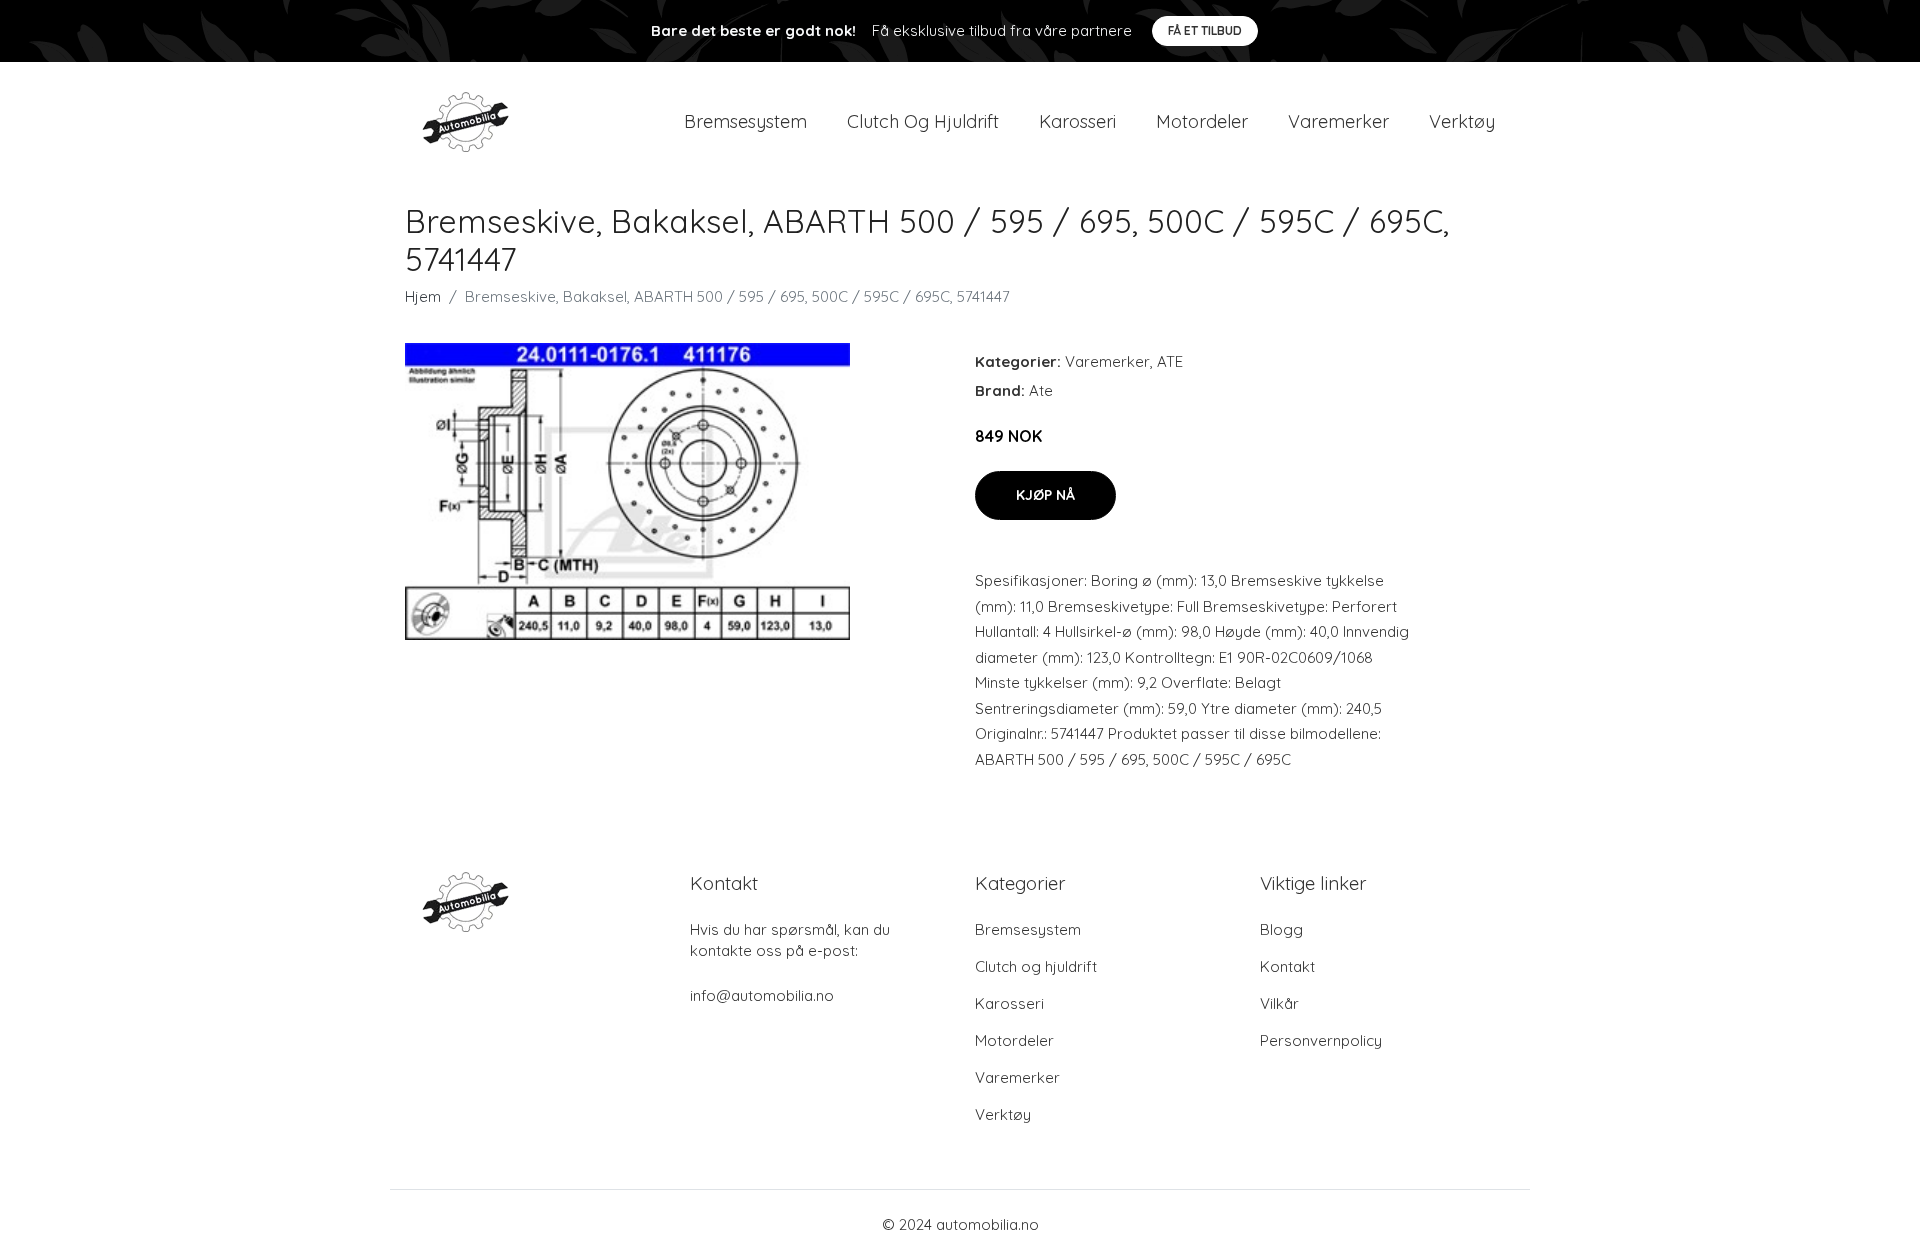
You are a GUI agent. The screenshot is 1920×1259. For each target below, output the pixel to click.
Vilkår (1279, 1003)
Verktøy (1462, 121)
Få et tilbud (1205, 30)
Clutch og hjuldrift (923, 121)
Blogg (1281, 929)
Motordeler (1202, 121)
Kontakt (1287, 966)
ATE (1170, 361)
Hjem (423, 296)
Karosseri (1077, 121)
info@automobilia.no (762, 995)
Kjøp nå (1045, 495)
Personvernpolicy (1321, 1040)
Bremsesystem (745, 121)
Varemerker (1338, 121)
